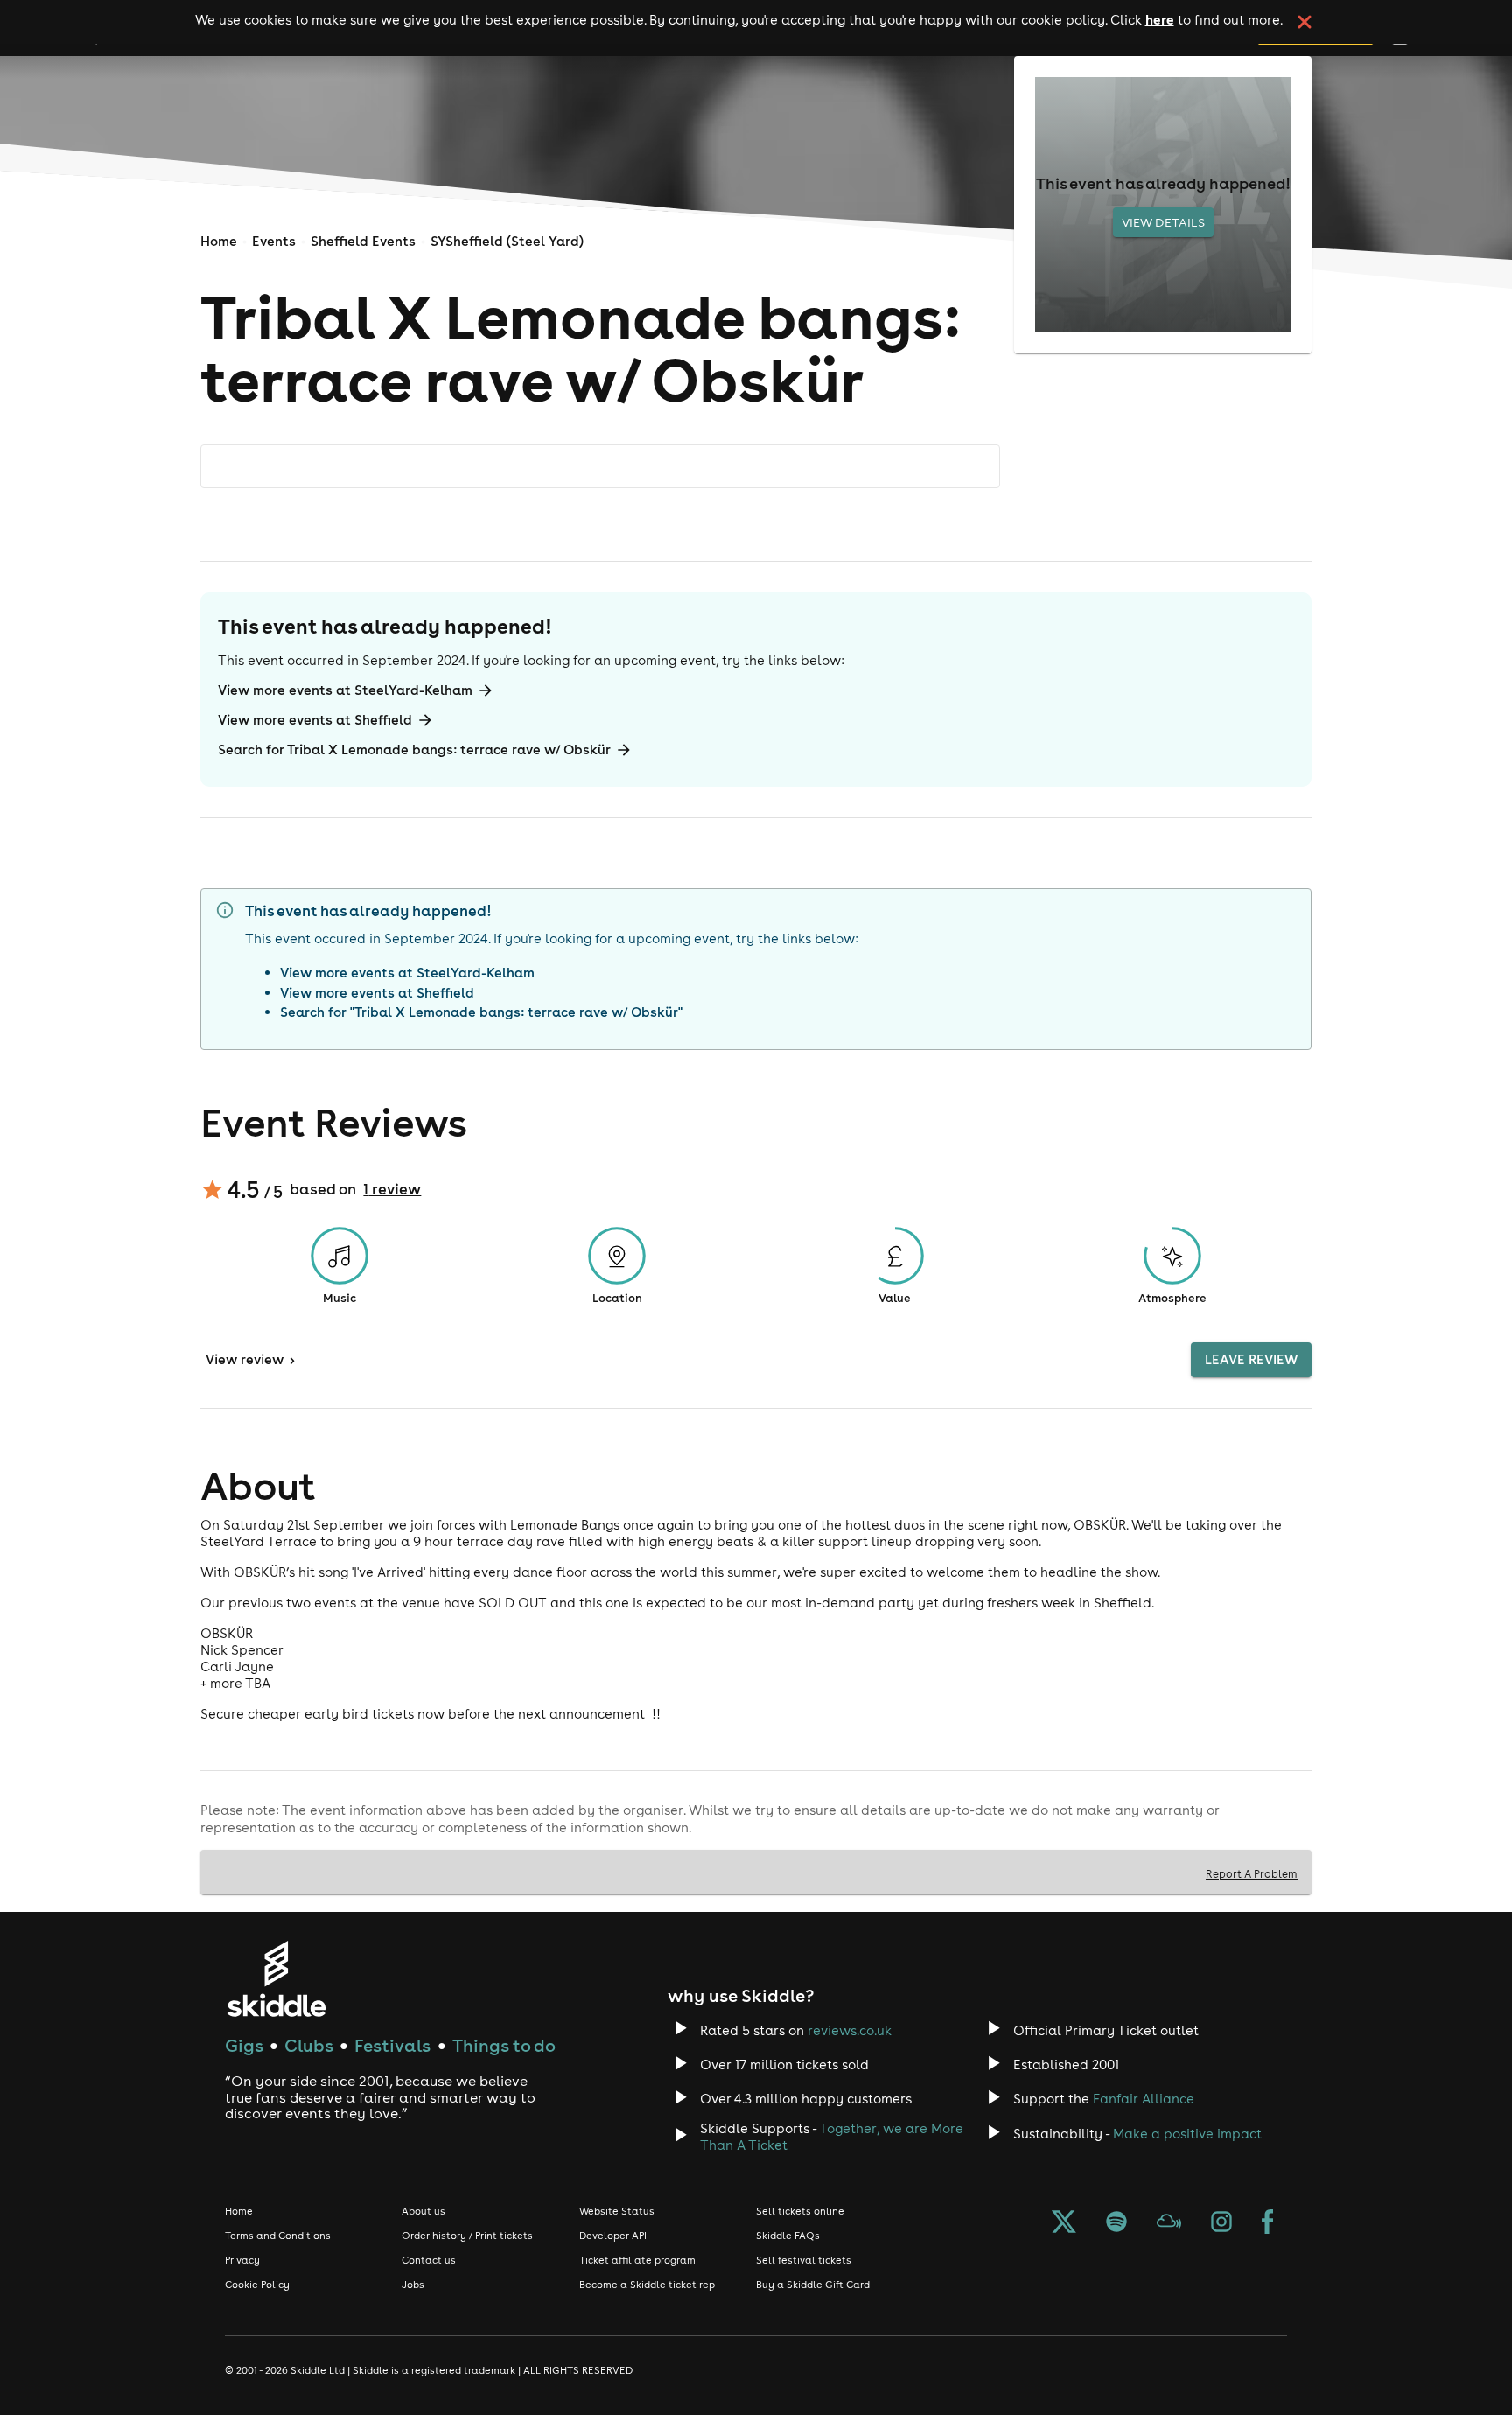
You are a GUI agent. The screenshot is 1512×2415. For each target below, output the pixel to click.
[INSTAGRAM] (1221, 2223)
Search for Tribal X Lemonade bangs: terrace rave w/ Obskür (414, 749)
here (1160, 19)
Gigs (244, 2045)
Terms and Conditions (278, 2236)
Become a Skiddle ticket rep (647, 2285)
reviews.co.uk (850, 2030)
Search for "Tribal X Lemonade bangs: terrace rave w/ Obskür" (481, 1012)
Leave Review (1251, 1359)
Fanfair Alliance (1144, 2099)
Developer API (613, 2236)
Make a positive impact (1187, 2134)
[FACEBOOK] (1268, 2223)
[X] (1064, 2223)
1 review (392, 1189)
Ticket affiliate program (637, 2260)
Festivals (392, 2045)
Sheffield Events (363, 241)
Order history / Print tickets (467, 2236)
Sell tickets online (800, 2211)
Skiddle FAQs (788, 2236)
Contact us (429, 2260)
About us (423, 2211)
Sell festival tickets (804, 2260)
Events (274, 241)
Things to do (504, 2045)
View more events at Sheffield (315, 720)
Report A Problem (1252, 1873)
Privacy (242, 2260)
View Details (1163, 222)
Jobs (413, 2285)
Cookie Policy (257, 2285)
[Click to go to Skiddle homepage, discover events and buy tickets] (276, 1979)
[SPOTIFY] (1116, 2223)
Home (219, 241)
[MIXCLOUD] (1169, 2223)
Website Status (617, 2211)
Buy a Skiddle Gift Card (813, 2285)
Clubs (309, 2045)
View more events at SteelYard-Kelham (345, 690)
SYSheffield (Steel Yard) (507, 241)
